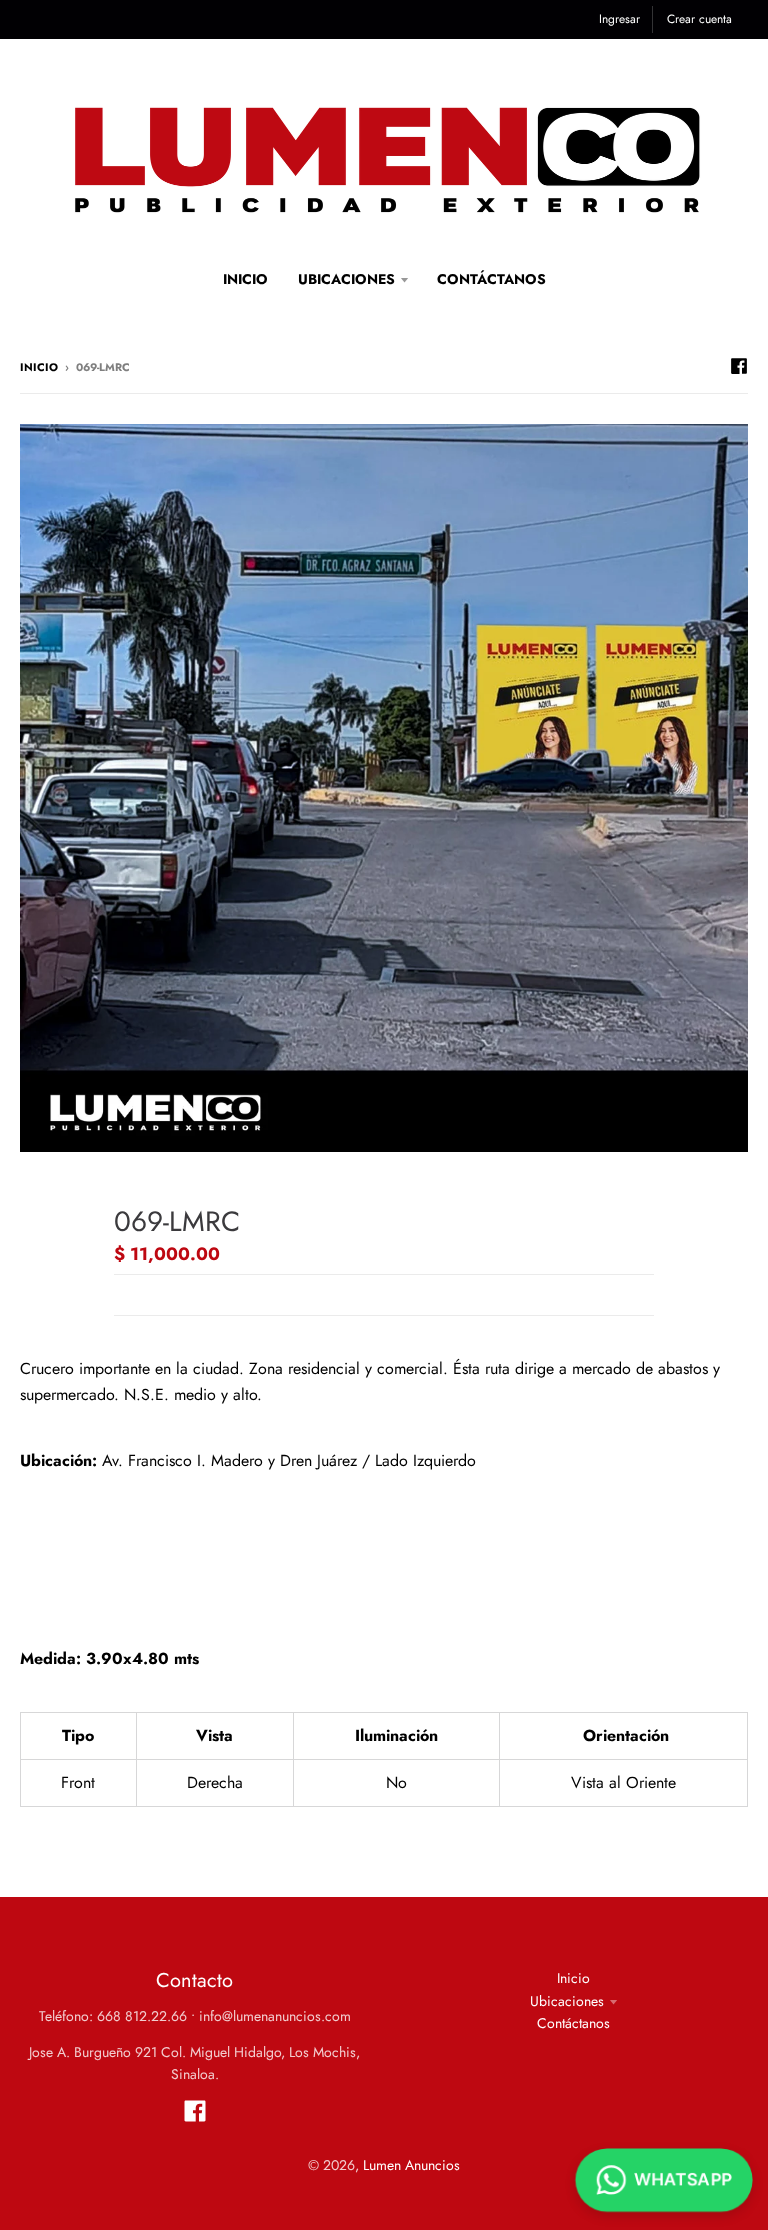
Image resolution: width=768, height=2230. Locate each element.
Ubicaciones (567, 2001)
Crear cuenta (699, 19)
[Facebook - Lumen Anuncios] (739, 366)
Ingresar (619, 19)
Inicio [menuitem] (245, 279)
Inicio (39, 367)
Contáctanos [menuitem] (491, 279)
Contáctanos (573, 2023)
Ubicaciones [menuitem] (346, 279)
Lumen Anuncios (411, 2165)
